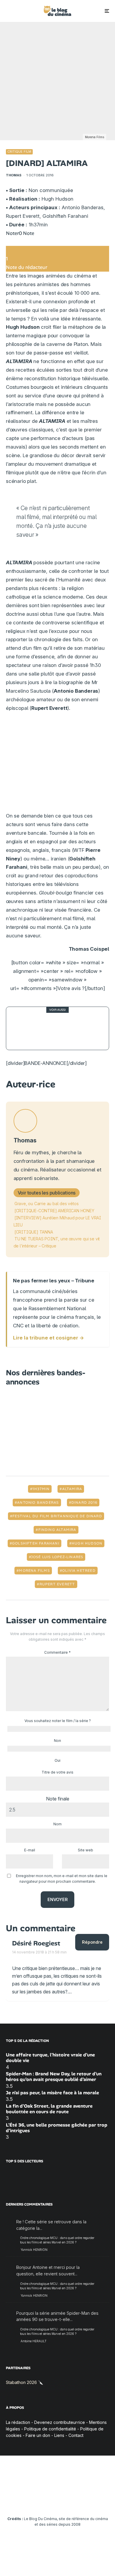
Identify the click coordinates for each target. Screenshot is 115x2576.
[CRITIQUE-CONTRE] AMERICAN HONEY (54, 1211)
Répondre (92, 1942)
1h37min (41, 1489)
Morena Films (34, 1571)
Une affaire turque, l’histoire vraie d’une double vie (50, 2058)
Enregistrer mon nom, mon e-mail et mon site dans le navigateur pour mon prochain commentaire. (62, 1879)
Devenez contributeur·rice (60, 2422)
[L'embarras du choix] (23, 1028)
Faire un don (38, 2436)
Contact (76, 2436)
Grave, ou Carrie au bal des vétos (47, 1204)
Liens (59, 2436)
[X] (23, 2501)
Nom (57, 1824)
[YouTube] (46, 2501)
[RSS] (104, 2501)
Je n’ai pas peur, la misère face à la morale (52, 2093)
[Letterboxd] (81, 2501)
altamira (72, 1489)
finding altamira (57, 1530)
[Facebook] (12, 2501)
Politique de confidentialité (50, 2429)
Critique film (19, 151)
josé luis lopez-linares (57, 1557)
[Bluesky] (69, 2501)
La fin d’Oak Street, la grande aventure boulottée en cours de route (49, 2109)
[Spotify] (92, 2501)
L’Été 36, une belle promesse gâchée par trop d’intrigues (57, 2128)
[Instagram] (35, 2501)
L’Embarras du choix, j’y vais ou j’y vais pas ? (70, 1028)
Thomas (14, 175)
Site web (86, 1850)
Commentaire (57, 1652)
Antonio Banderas (38, 1503)
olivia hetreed (79, 1571)
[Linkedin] (58, 2501)
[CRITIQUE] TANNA (34, 1232)
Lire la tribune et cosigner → (49, 1338)
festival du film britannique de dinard (57, 1516)
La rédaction (18, 2422)
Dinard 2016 (84, 1503)
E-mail (30, 1850)
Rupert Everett (57, 1584)
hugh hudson (87, 1543)
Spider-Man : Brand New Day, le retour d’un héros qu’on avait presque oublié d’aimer (54, 2077)
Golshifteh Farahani (36, 1543)
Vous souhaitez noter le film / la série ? (58, 1721)
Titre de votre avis (57, 1772)
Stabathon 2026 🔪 (24, 2382)
